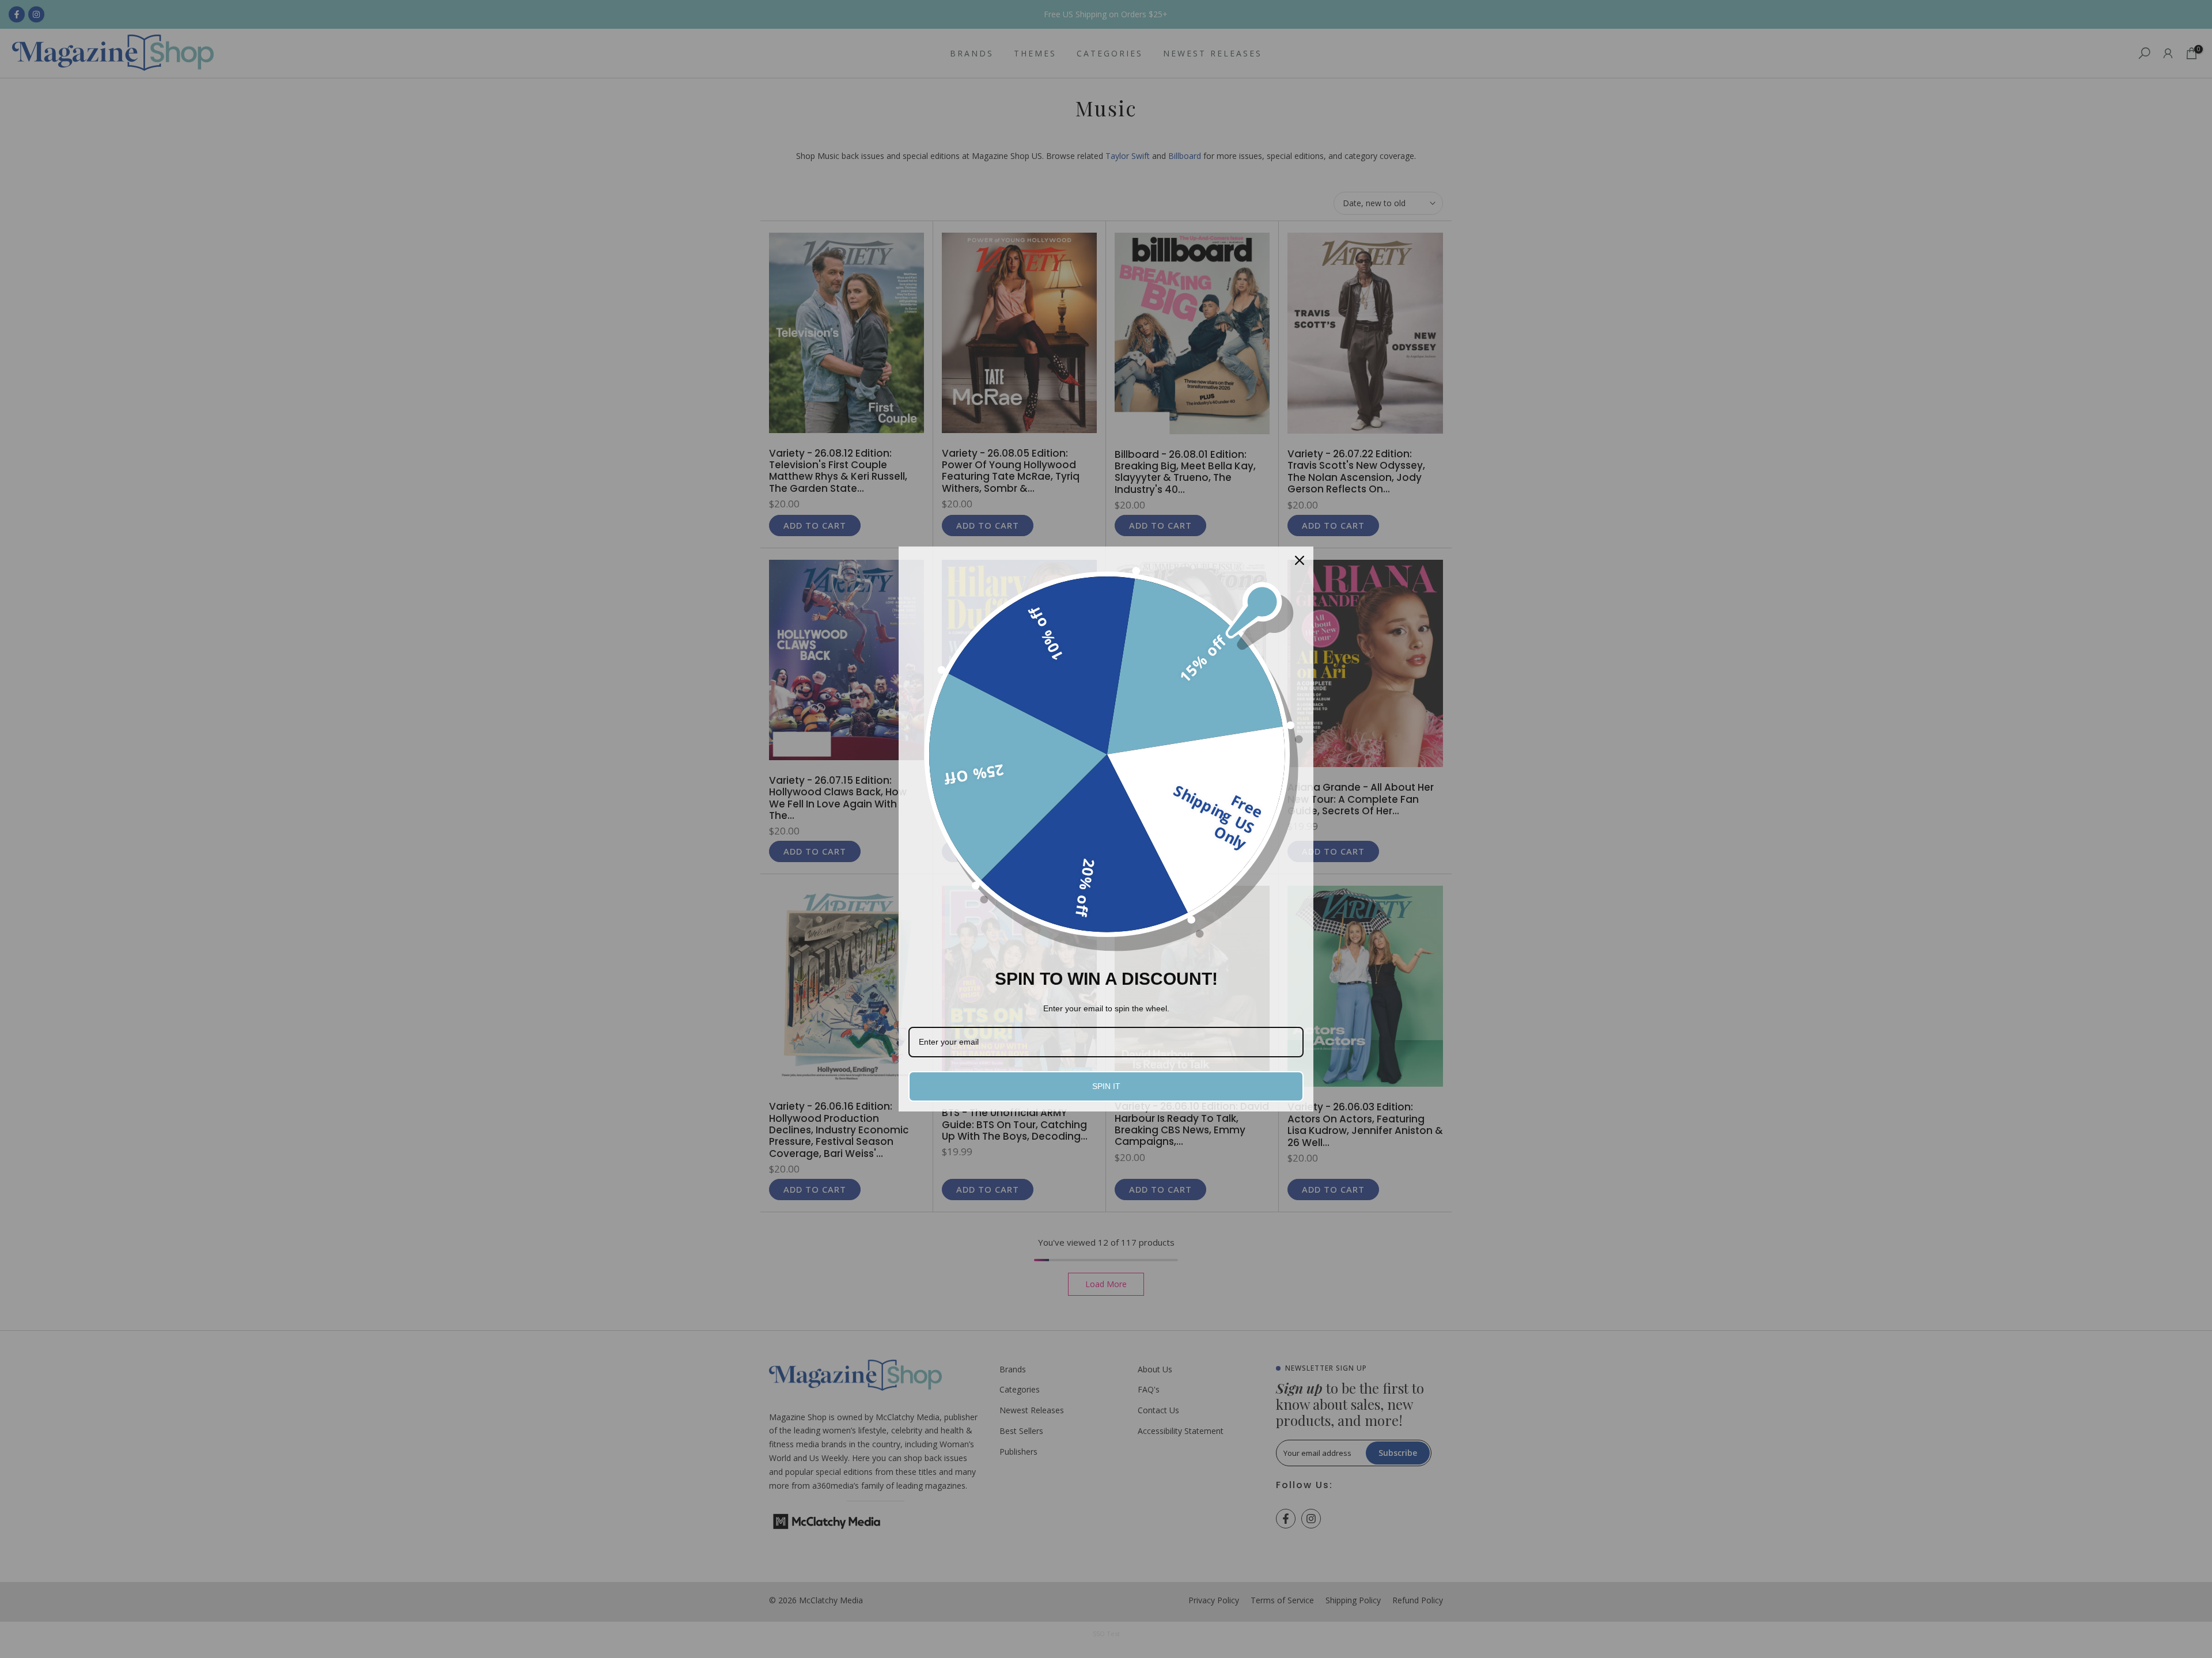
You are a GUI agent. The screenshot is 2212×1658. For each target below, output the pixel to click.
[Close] (1300, 560)
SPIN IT (1106, 1086)
